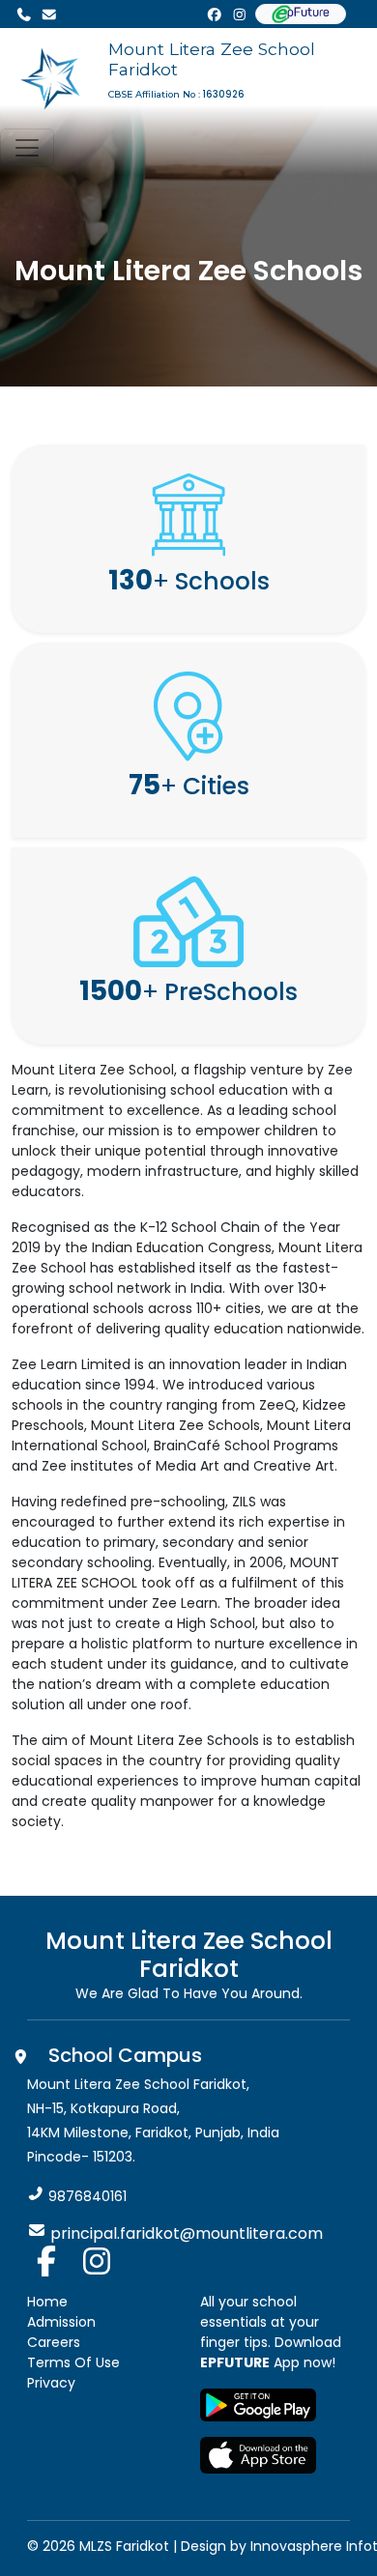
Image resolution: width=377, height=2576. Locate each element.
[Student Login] (301, 14)
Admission (61, 2322)
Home (47, 2302)
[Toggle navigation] (27, 148)
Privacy (51, 2383)
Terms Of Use (73, 2362)
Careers (54, 2342)
